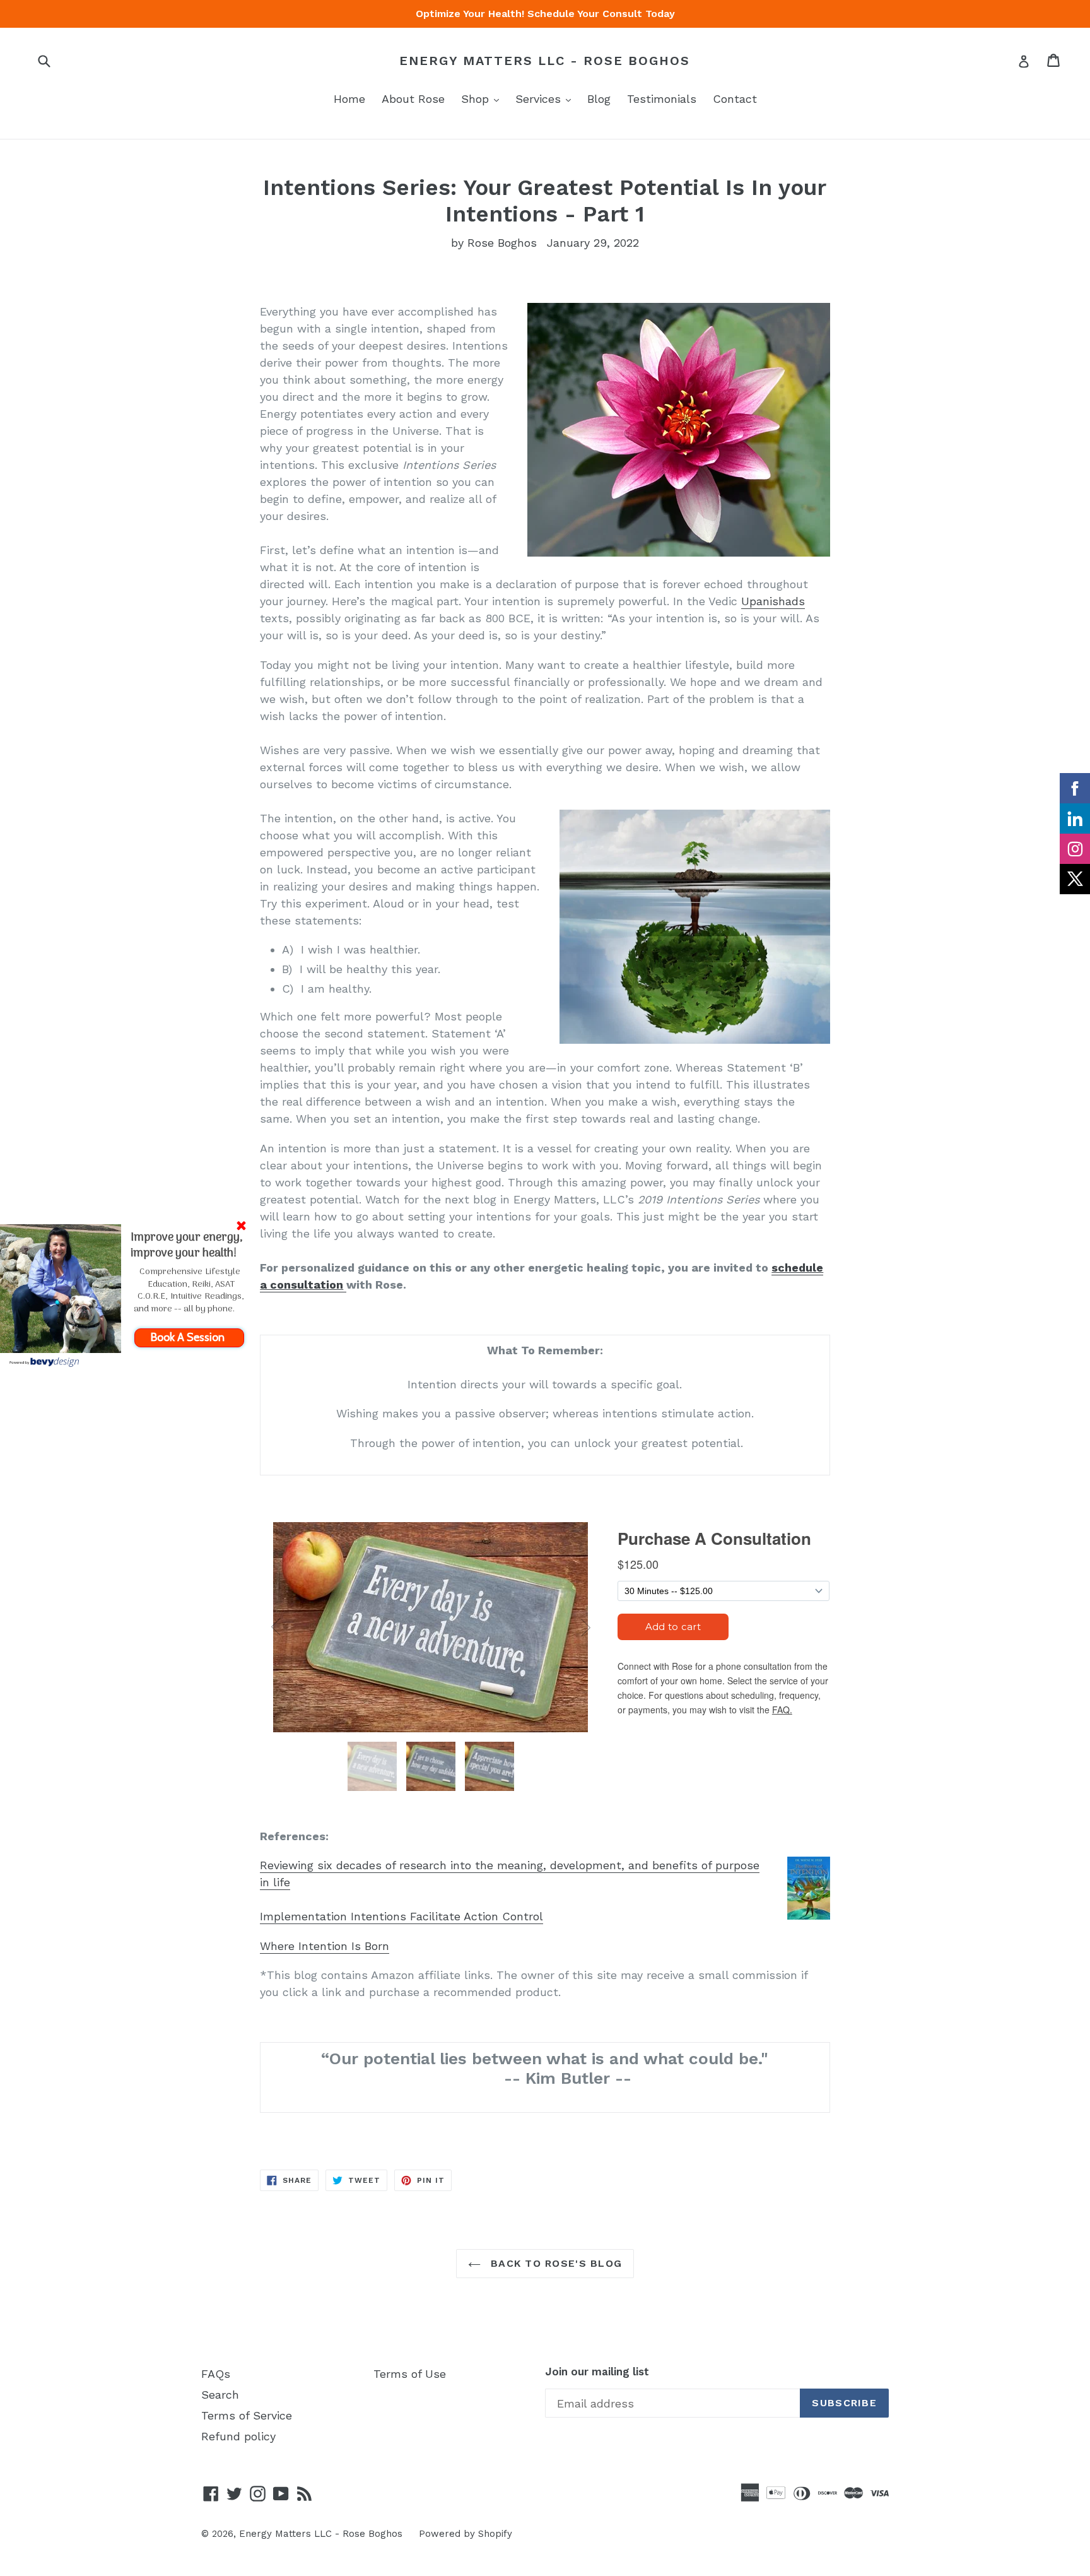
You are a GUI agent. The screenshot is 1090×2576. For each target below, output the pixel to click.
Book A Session (189, 1337)
